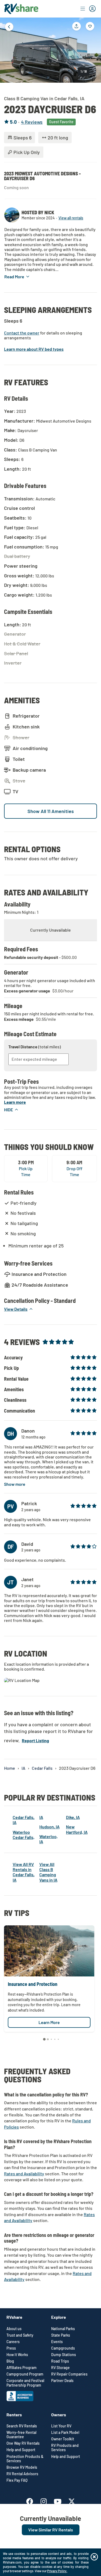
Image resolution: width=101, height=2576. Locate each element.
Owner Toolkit (63, 2439)
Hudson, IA (49, 1827)
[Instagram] (46, 2500)
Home (10, 1768)
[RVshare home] (21, 9)
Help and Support (21, 2450)
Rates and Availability (24, 2174)
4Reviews (32, 122)
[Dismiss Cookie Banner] (94, 2557)
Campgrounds (63, 2348)
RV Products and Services (65, 2448)
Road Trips (60, 2361)
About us (14, 2329)
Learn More (49, 2022)
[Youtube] (60, 2500)
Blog (10, 2361)
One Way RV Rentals (23, 2443)
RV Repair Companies (69, 2374)
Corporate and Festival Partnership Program (25, 2383)
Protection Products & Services (25, 2459)
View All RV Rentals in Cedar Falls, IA (24, 1872)
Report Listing (35, 1740)
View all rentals (71, 218)
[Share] (76, 26)
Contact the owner (22, 333)
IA (23, 1768)
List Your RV (61, 2426)
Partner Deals (62, 2381)
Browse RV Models (22, 2467)
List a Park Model (65, 2433)
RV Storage (60, 2368)
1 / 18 (84, 71)
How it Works (17, 2355)
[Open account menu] (88, 9)
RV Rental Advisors (22, 2474)
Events (57, 2342)
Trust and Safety (20, 2335)
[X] (72, 2500)
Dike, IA (73, 1817)
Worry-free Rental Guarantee (21, 2435)
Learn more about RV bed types (34, 349)
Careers (13, 2342)
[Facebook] (32, 2500)
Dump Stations (64, 2355)
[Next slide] (93, 49)
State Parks (61, 2335)
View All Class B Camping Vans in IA (48, 1872)
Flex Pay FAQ (17, 2480)
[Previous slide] (8, 49)
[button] (17, 277)
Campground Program (25, 2374)
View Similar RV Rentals (51, 2530)
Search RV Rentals (22, 2426)
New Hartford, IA (77, 1829)
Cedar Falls (42, 1768)
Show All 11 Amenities (51, 811)
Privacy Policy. (57, 2571)
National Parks (63, 2329)
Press (11, 2348)
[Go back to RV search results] (9, 27)
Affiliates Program (22, 2368)
